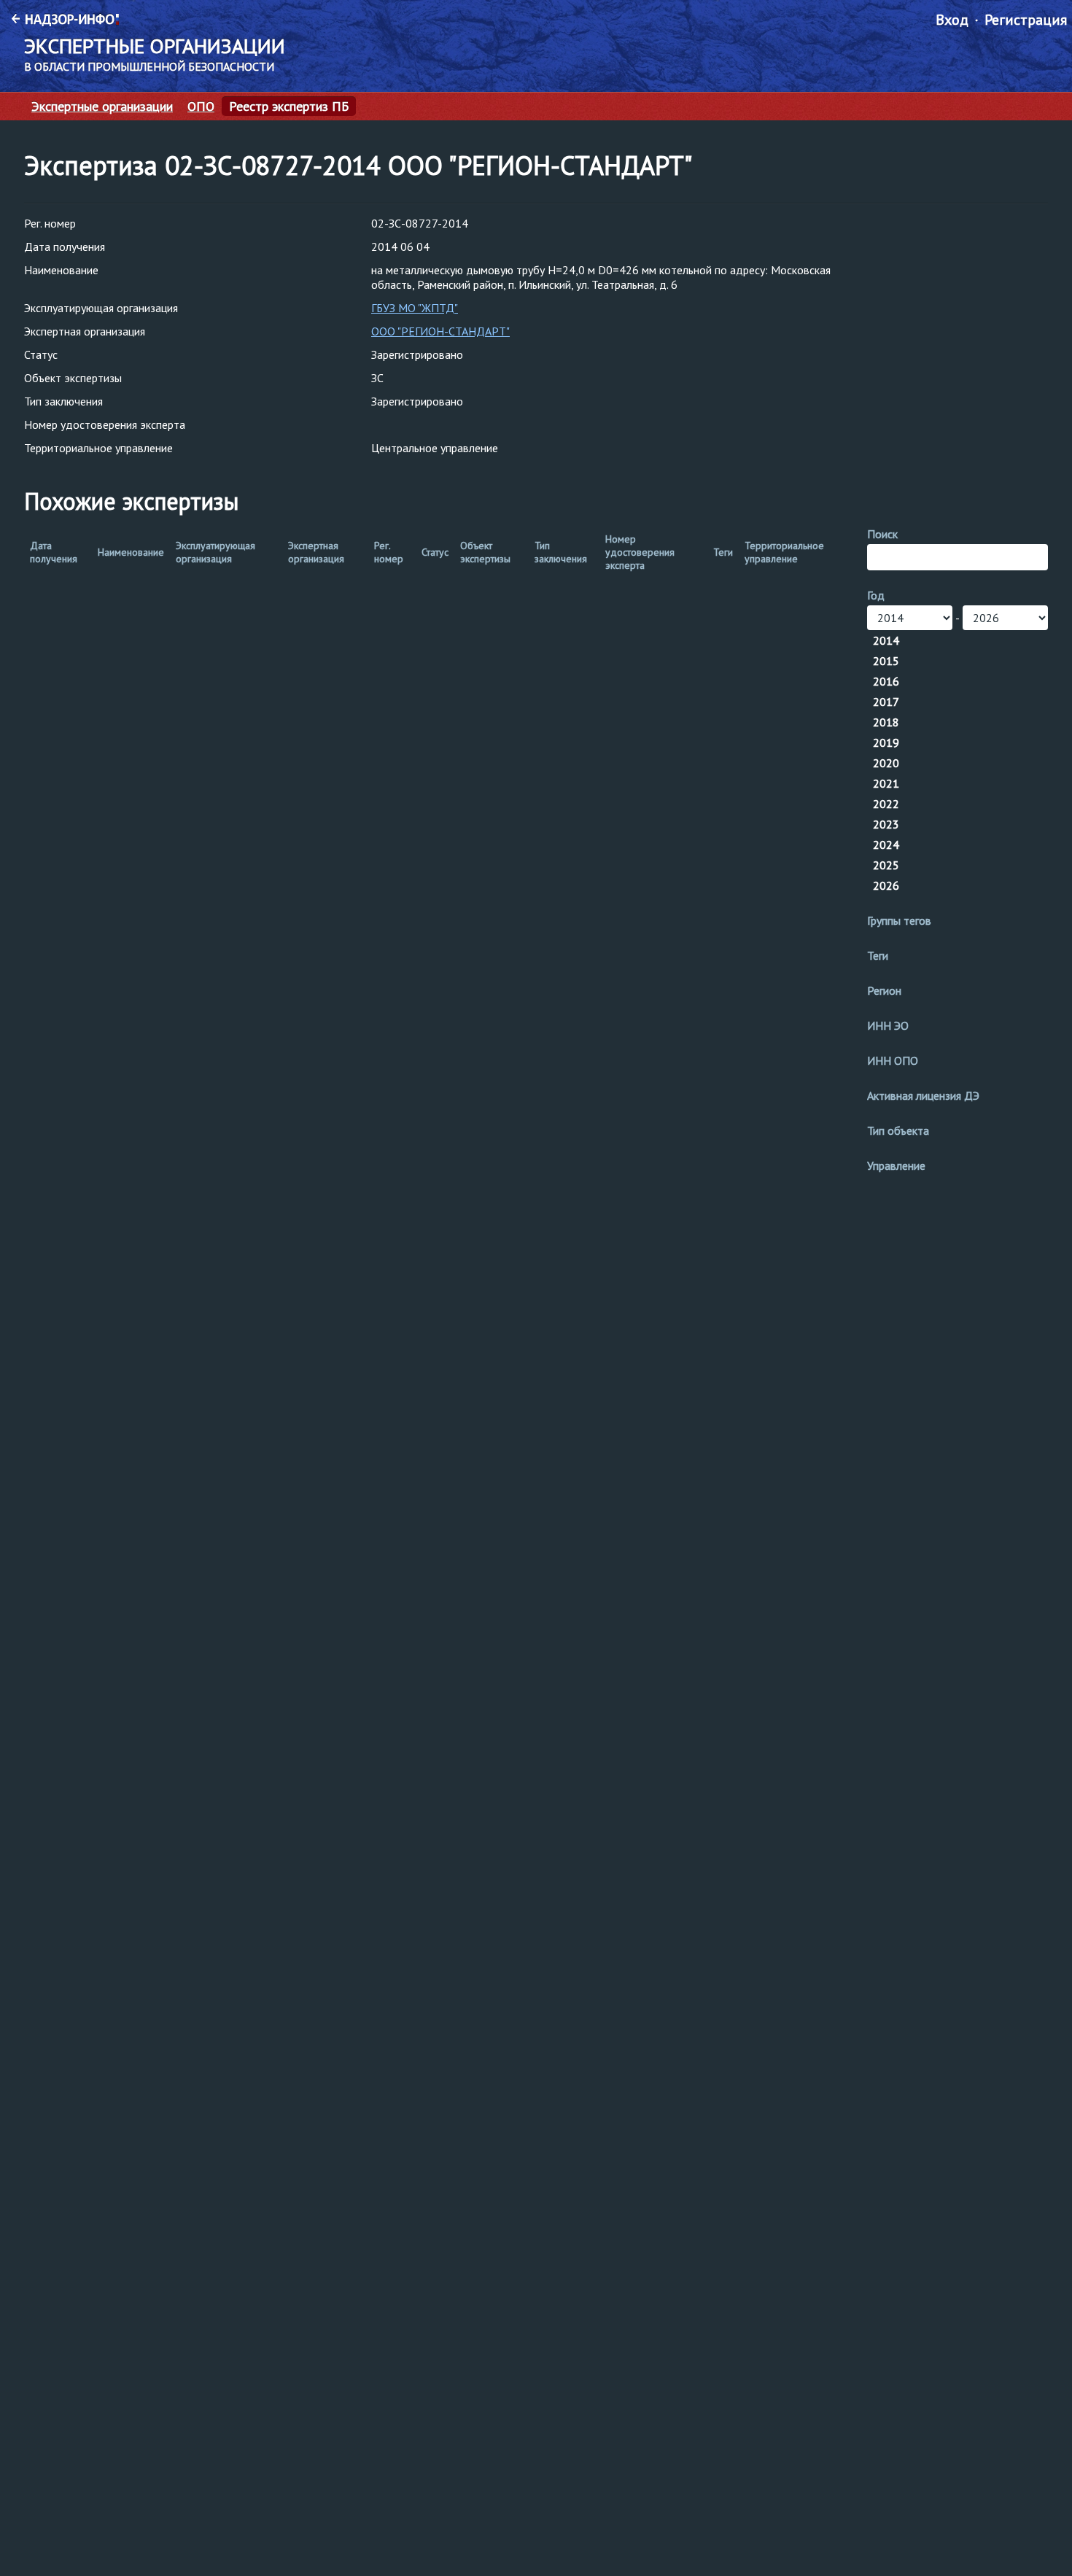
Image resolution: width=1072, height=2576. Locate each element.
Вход (952, 20)
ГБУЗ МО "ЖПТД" (415, 308)
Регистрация (1026, 20)
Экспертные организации (102, 106)
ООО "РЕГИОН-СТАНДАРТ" (440, 331)
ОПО (201, 106)
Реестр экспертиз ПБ (289, 106)
